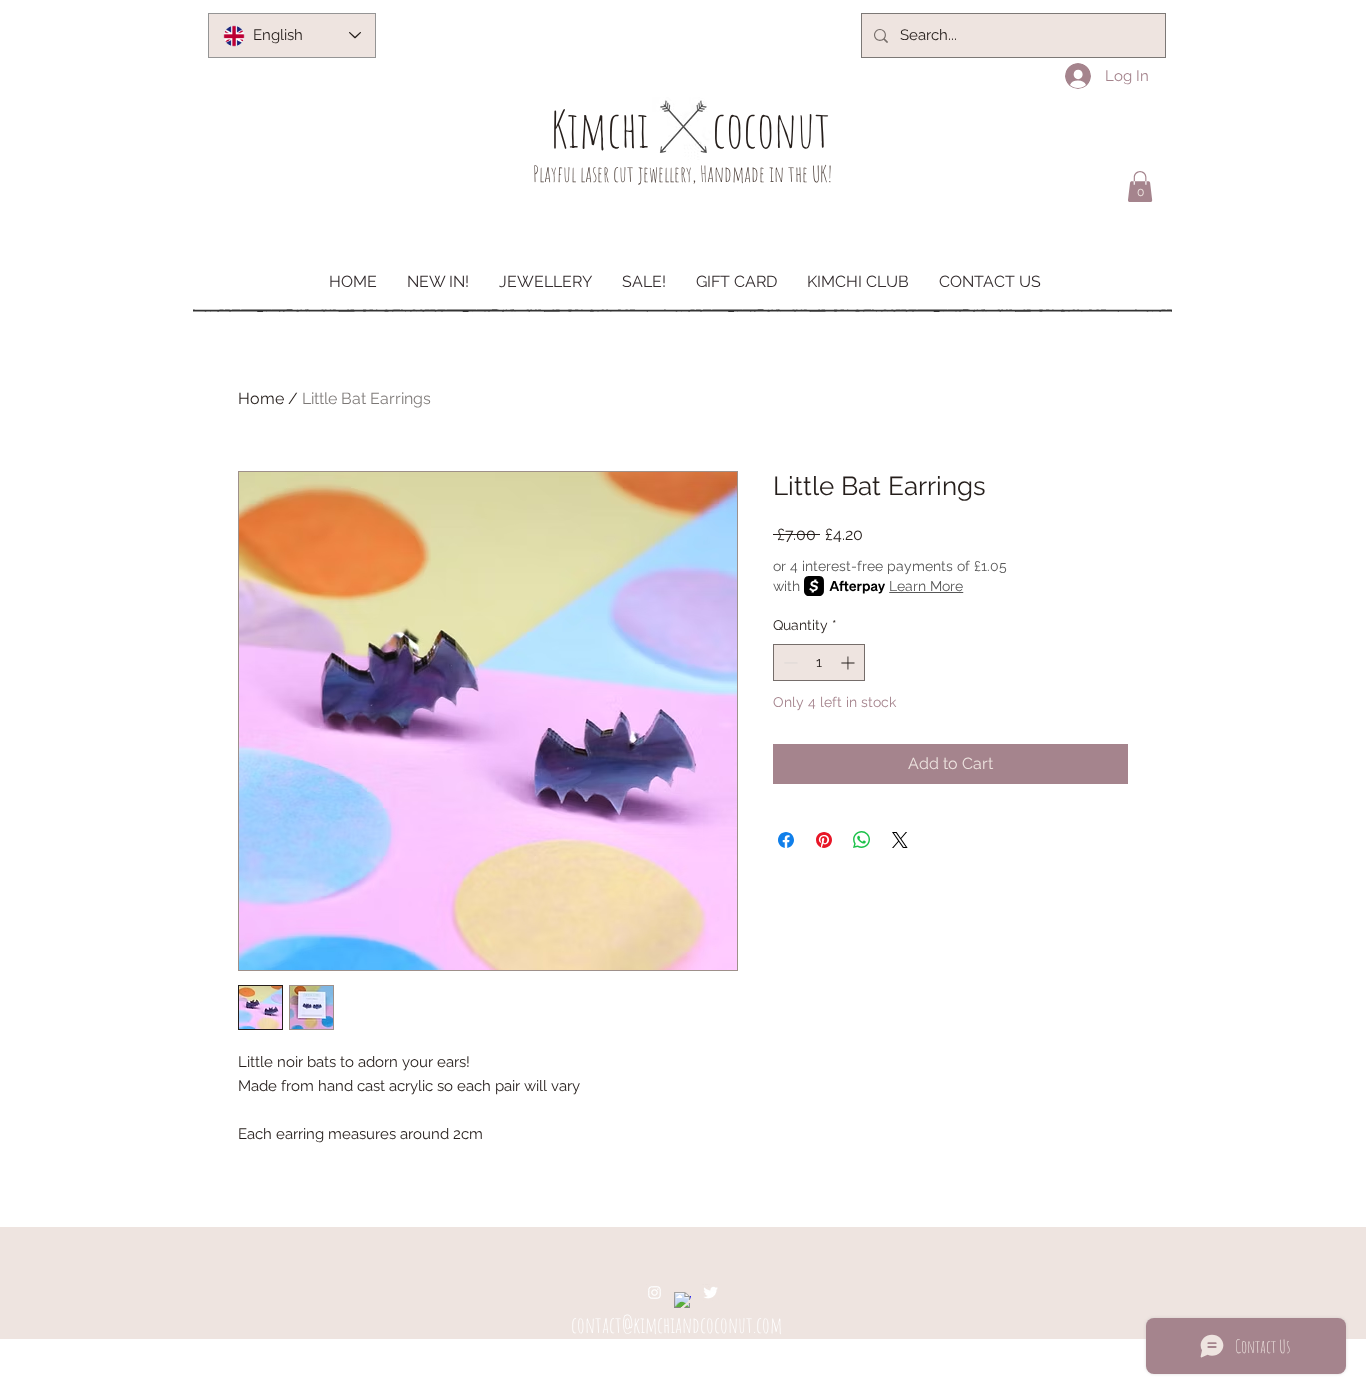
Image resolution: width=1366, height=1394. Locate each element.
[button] (1140, 186)
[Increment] (849, 662)
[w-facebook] (682, 1300)
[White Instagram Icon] (654, 1292)
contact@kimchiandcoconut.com (676, 1324)
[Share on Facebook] (786, 840)
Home (261, 398)
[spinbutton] (819, 662)
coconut (771, 128)
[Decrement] (788, 662)
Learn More (926, 586)
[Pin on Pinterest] (824, 840)
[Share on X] (900, 840)
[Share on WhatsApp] (862, 840)
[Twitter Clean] (710, 1292)
